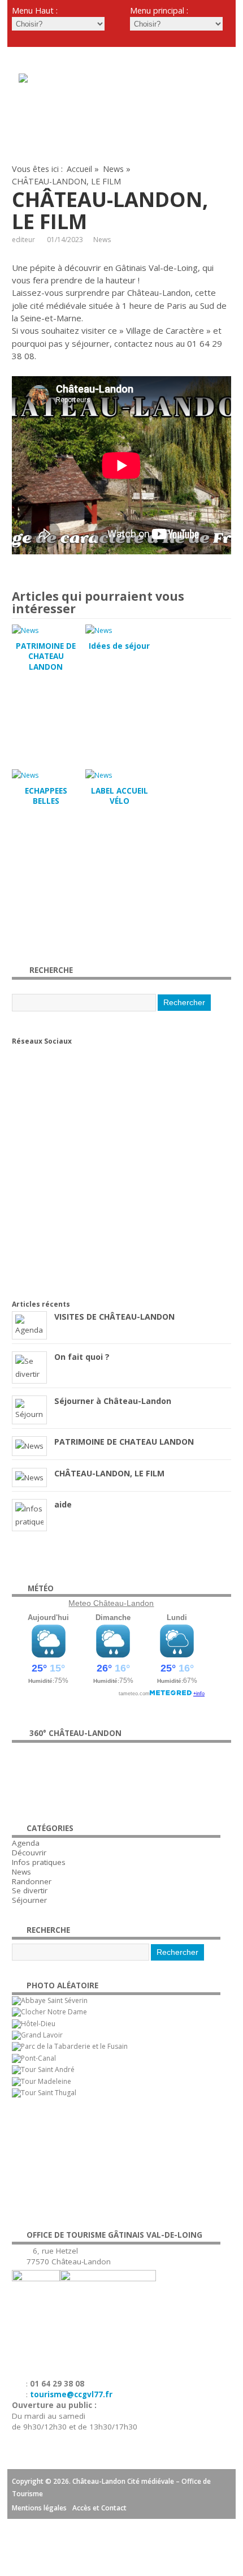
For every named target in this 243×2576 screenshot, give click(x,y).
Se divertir (30, 1890)
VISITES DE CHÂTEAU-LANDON (114, 1317)
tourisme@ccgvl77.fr (71, 2394)
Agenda (26, 1843)
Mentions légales (39, 2508)
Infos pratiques (39, 1862)
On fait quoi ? (82, 1357)
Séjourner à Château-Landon (113, 1401)
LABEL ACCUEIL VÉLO (120, 796)
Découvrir (29, 1853)
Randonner (32, 1881)
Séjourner (29, 1900)
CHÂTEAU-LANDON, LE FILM (109, 1473)
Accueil (79, 169)
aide (63, 1504)
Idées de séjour (119, 646)
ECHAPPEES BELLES (46, 796)
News (113, 169)
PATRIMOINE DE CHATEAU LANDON (46, 657)
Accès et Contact (99, 2508)
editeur (23, 240)
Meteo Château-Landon (111, 1603)
